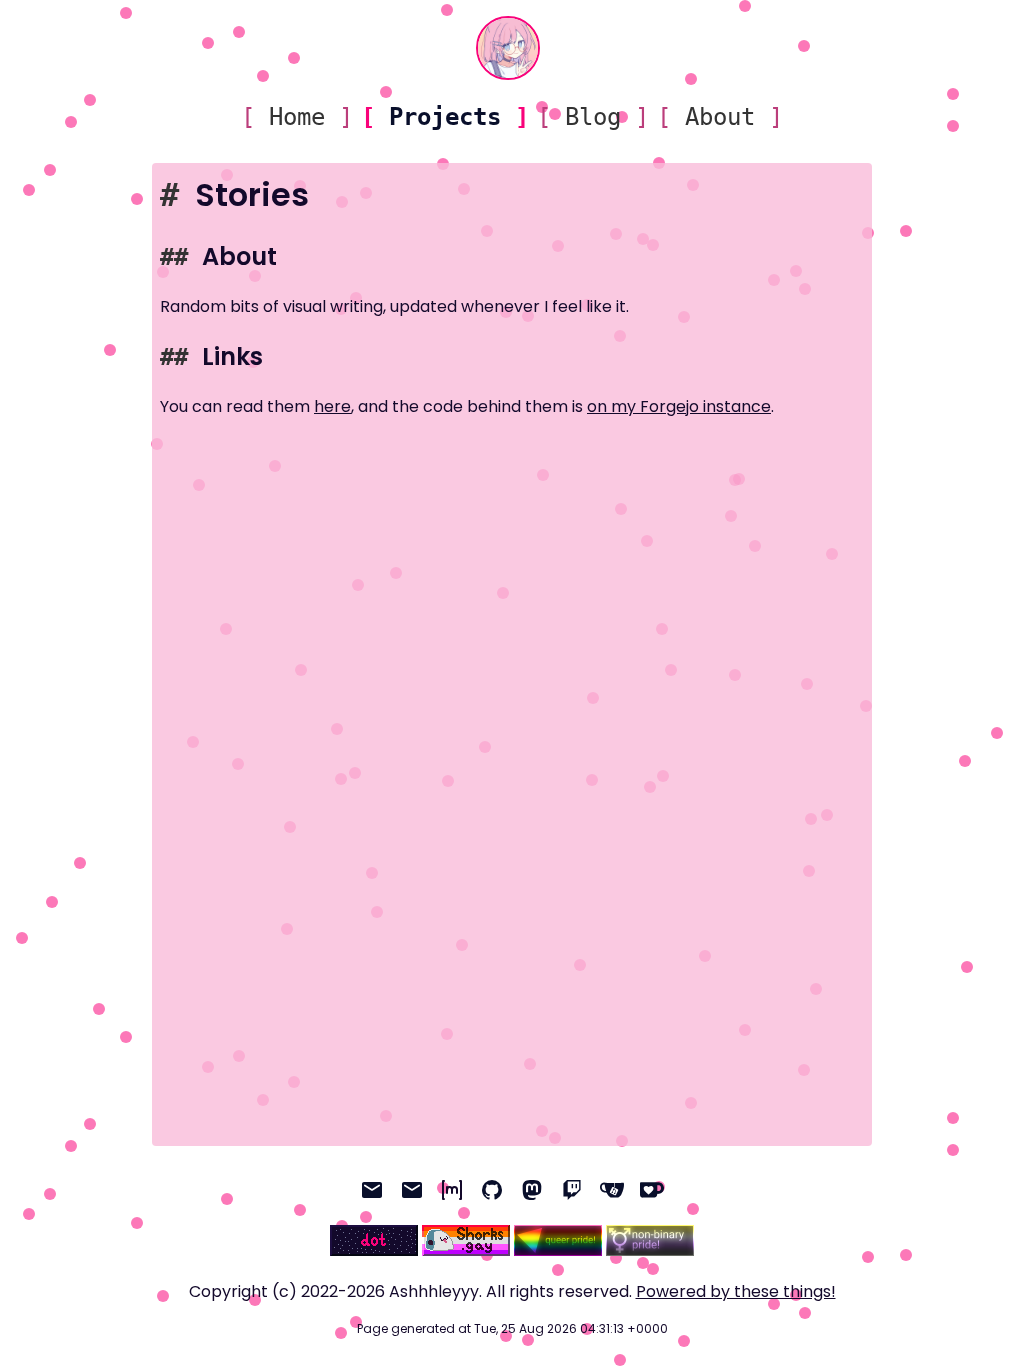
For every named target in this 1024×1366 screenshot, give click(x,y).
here (332, 406)
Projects (445, 117)
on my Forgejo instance (679, 406)
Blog (593, 117)
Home (297, 117)
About (720, 117)
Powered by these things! (736, 1291)
